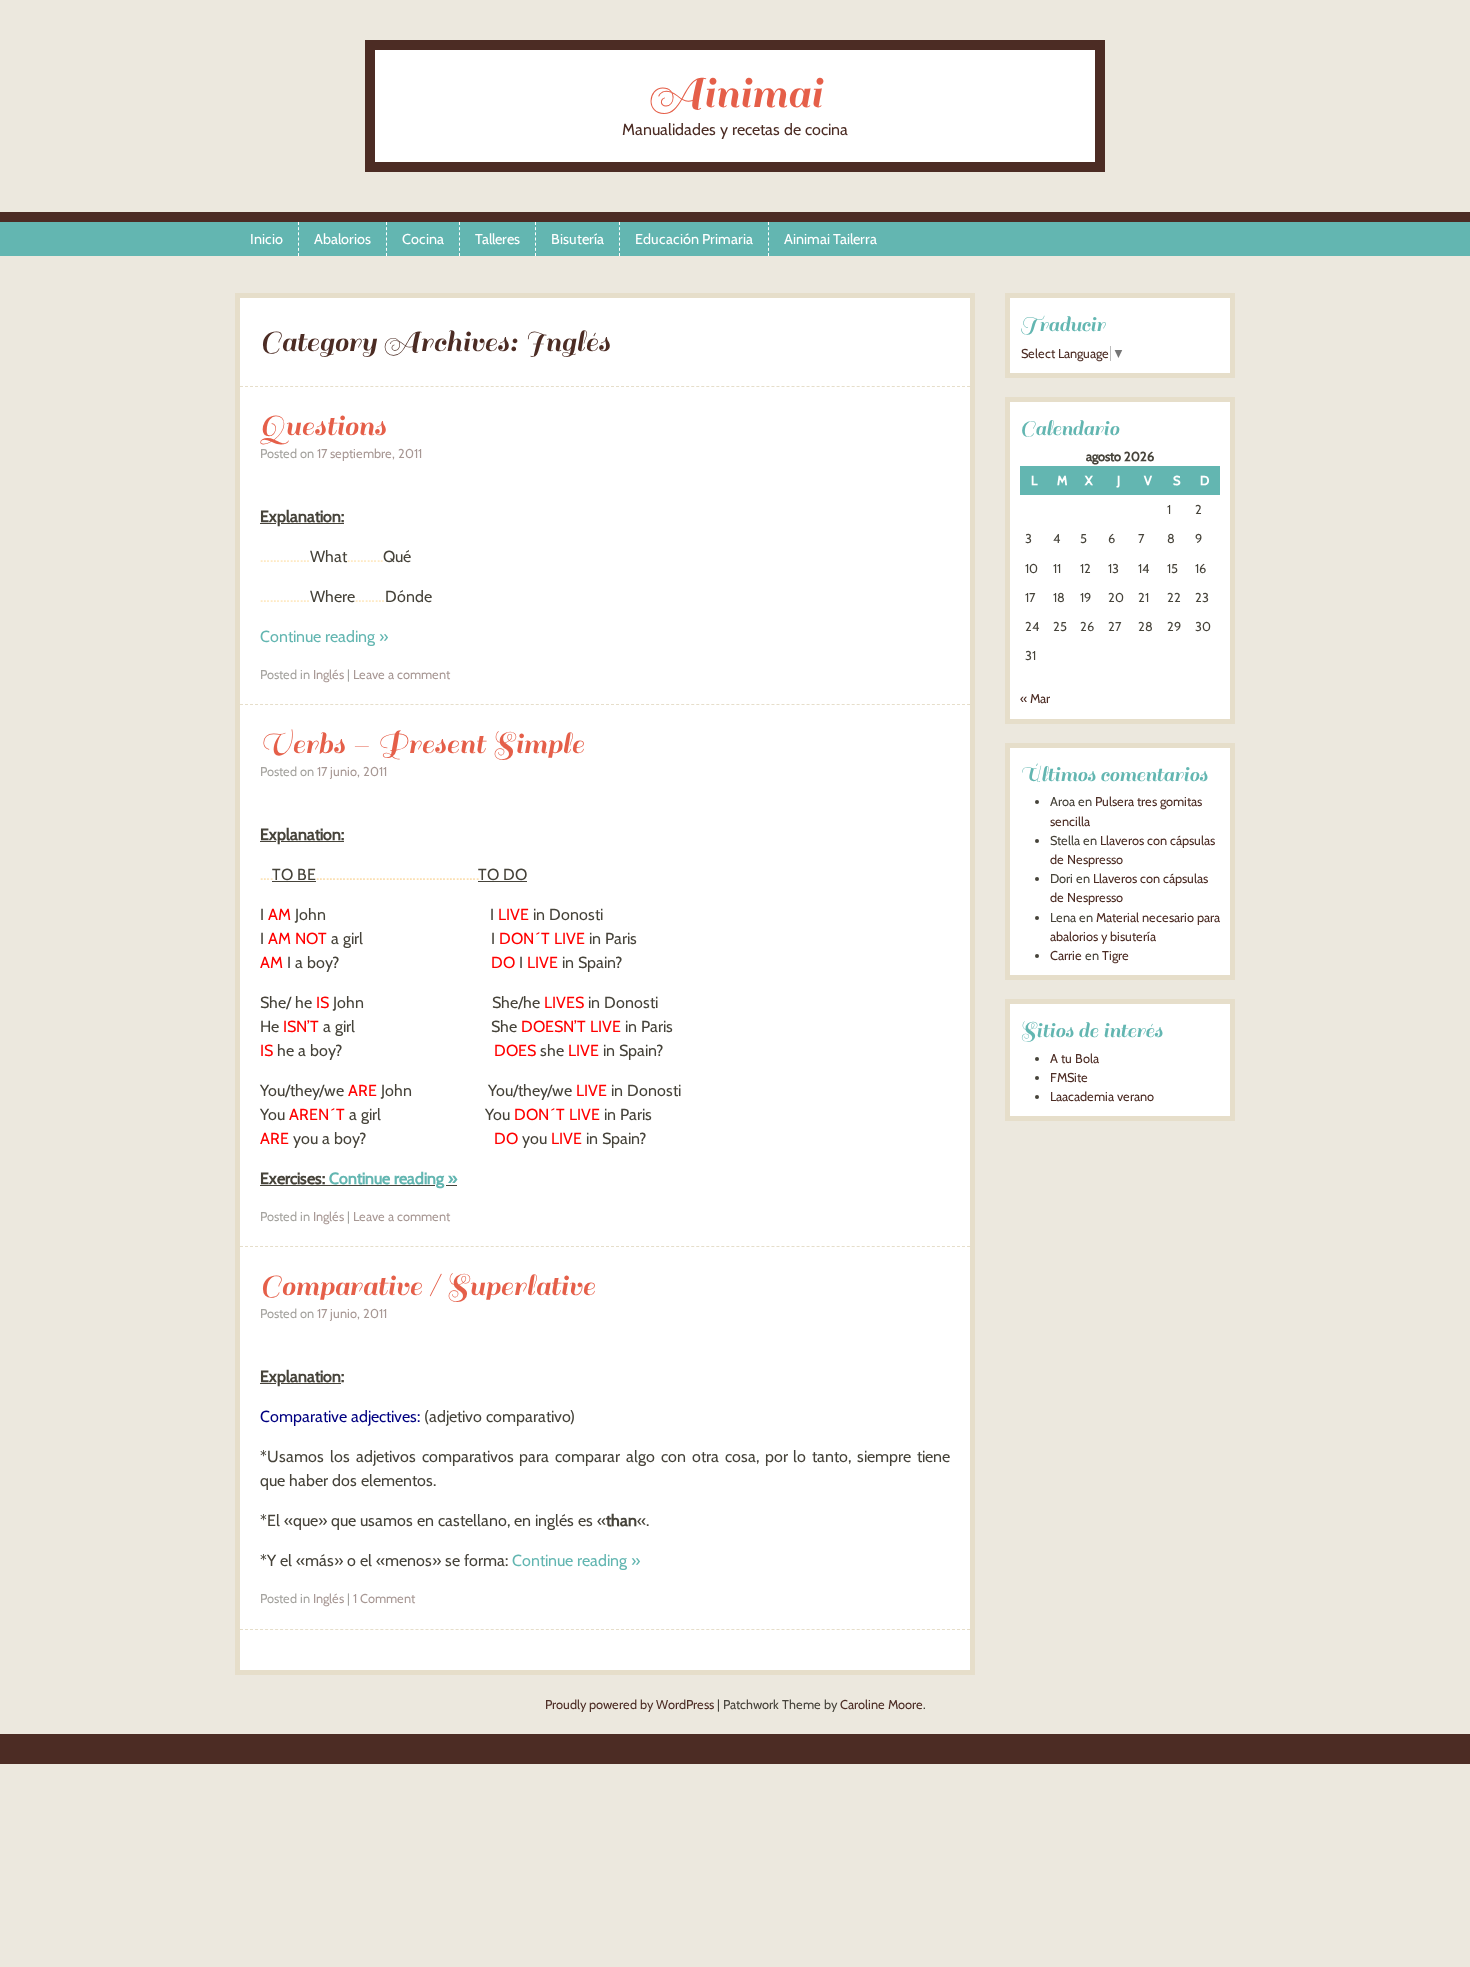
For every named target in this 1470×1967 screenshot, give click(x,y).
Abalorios (342, 239)
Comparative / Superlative (427, 1285)
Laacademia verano (1102, 1096)
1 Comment (384, 1598)
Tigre (1115, 955)
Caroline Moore (881, 1704)
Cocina (423, 239)
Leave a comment (401, 674)
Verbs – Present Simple (422, 743)
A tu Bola (1074, 1058)
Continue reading (324, 636)
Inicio (266, 239)
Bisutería (577, 239)
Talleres (497, 239)
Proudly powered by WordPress (629, 1704)
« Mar (1035, 698)
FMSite (1069, 1077)
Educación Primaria (694, 239)
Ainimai (735, 93)
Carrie (1066, 955)
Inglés (328, 674)
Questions (323, 425)
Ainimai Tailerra (830, 239)
